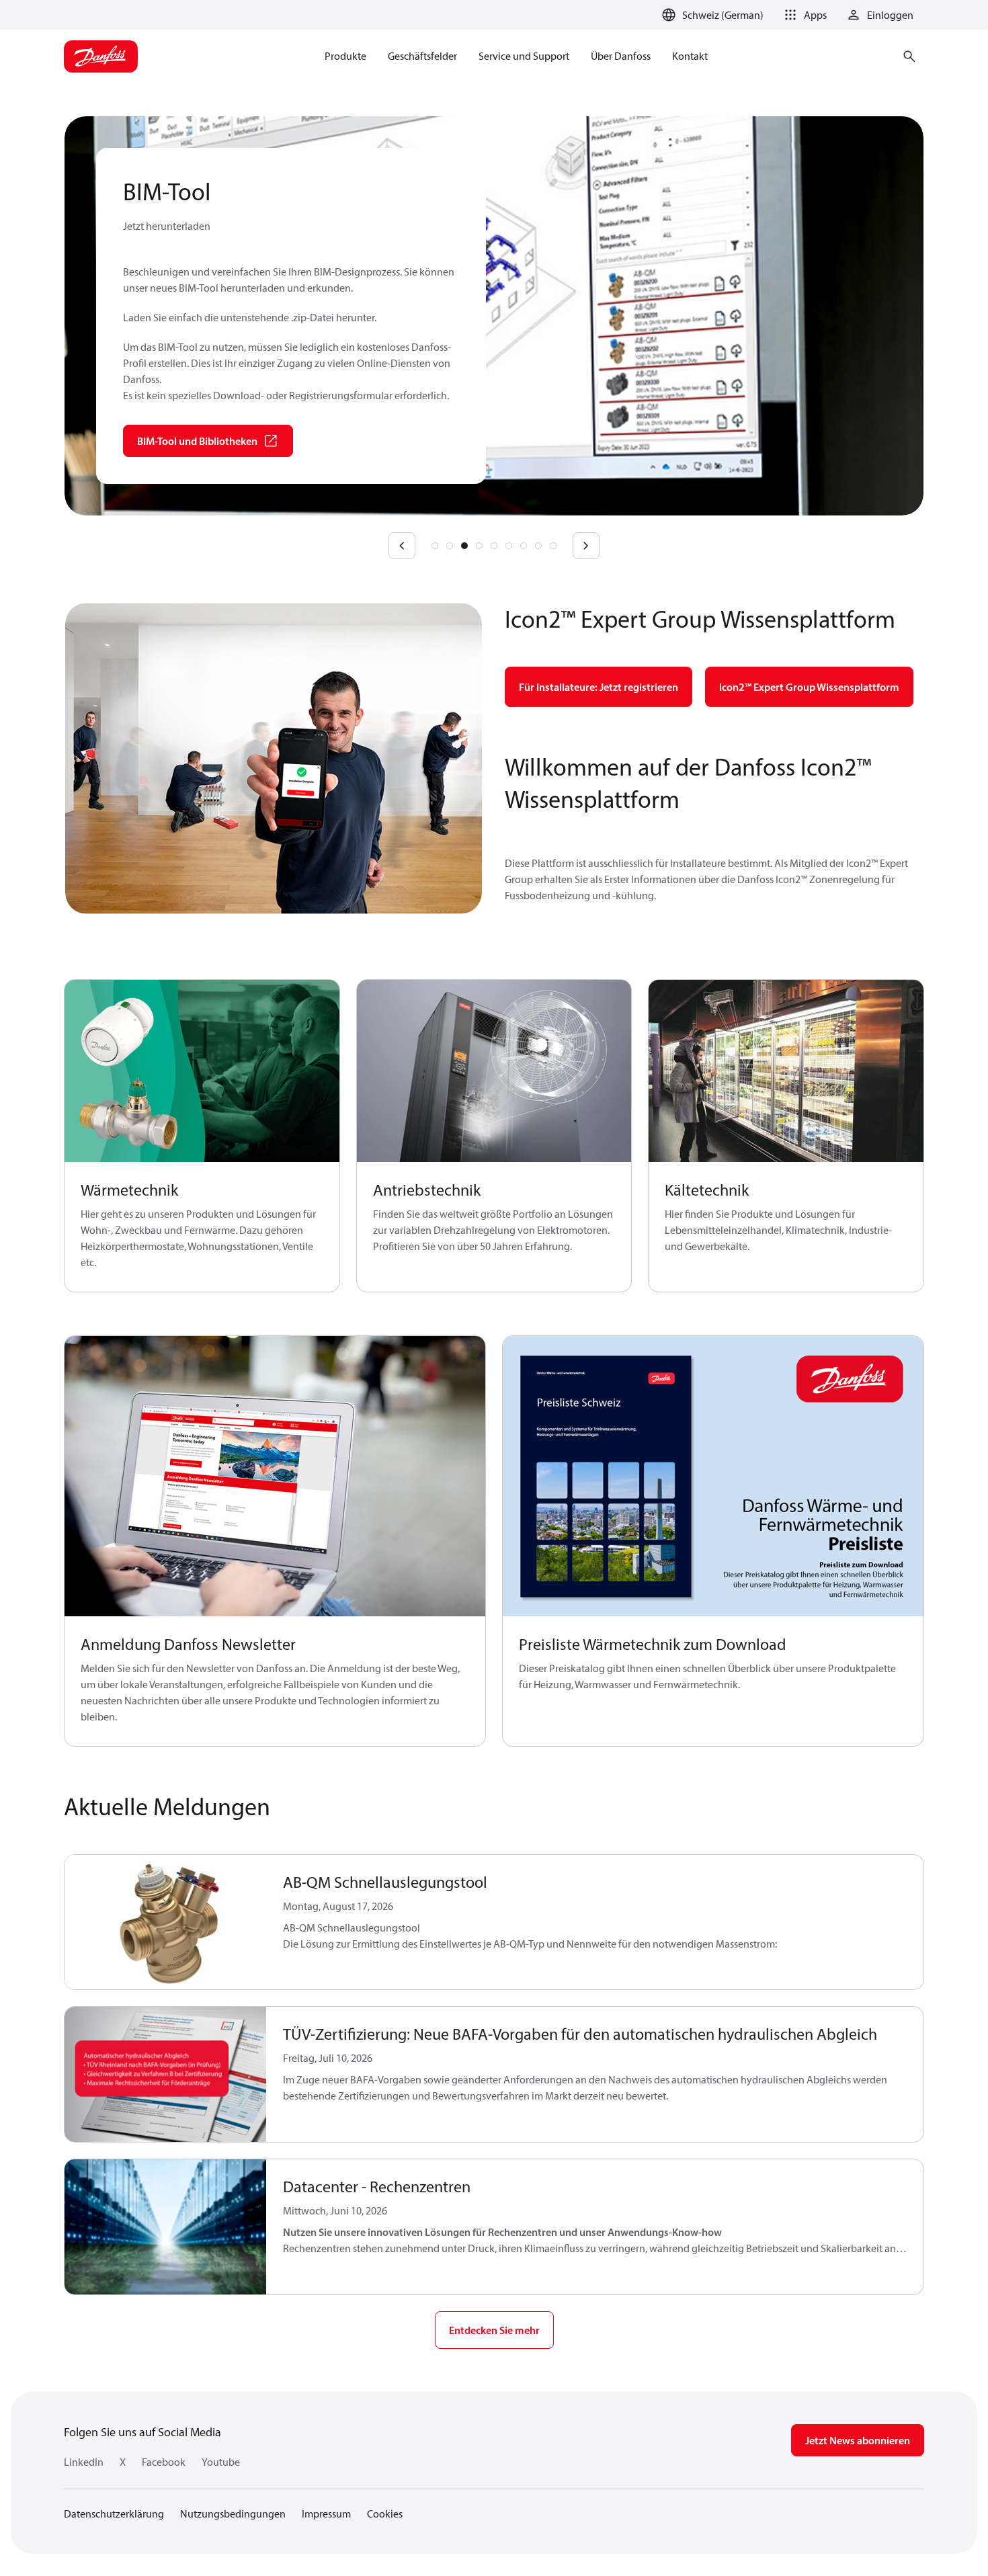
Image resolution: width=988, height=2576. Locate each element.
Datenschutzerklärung (114, 2513)
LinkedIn (84, 2462)
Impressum (326, 2513)
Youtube (221, 2462)
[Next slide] (586, 546)
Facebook (164, 2462)
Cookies (385, 2513)
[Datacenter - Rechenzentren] (166, 2227)
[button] (803, 15)
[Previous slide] (402, 546)
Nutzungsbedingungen (233, 2513)
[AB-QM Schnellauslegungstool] (166, 1922)
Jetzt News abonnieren (858, 2440)
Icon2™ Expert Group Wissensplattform (809, 687)
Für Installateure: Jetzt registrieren (599, 687)
